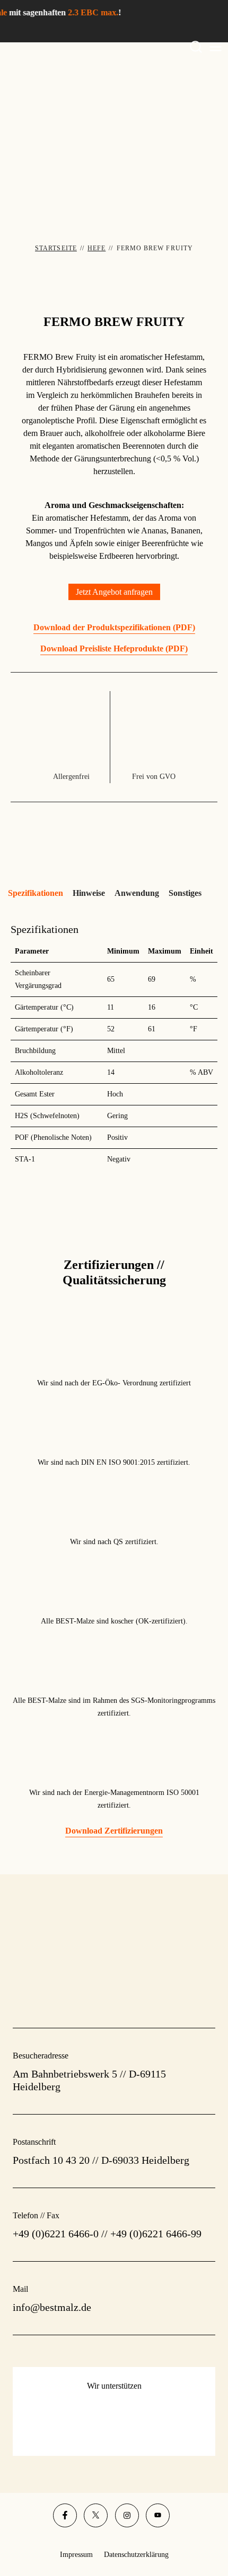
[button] (114, 592)
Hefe (97, 248)
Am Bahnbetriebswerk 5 (65, 2074)
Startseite (56, 248)
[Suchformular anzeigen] (196, 47)
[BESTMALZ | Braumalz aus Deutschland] (114, 125)
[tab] (36, 893)
